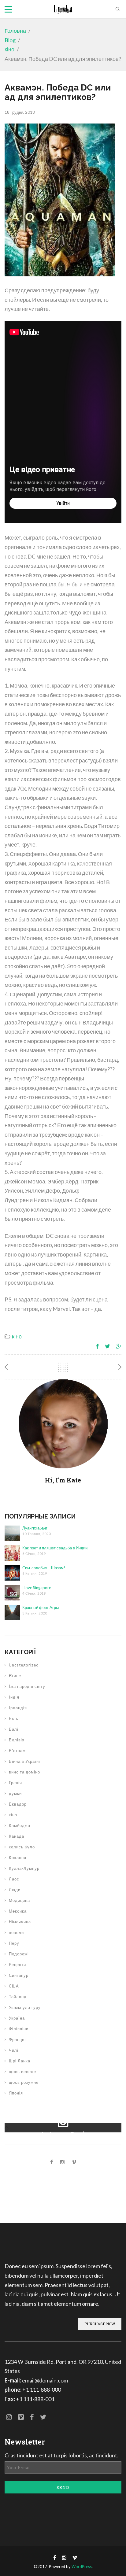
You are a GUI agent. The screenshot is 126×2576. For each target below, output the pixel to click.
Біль (14, 1718)
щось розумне (24, 2082)
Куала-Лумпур (24, 1868)
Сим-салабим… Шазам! (44, 1568)
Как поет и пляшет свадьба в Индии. (55, 1548)
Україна (17, 2018)
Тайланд (18, 1997)
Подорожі (19, 1954)
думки (15, 1793)
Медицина (19, 1900)
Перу (14, 1943)
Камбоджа (20, 1825)
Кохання (18, 1858)
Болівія (17, 1740)
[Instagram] (62, 2162)
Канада (17, 1836)
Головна (15, 31)
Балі (14, 1729)
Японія (16, 2093)
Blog (10, 40)
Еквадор (18, 1804)
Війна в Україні (24, 1761)
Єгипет (16, 1676)
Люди (15, 1890)
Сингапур (19, 1975)
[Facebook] (52, 2162)
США (14, 1986)
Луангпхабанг (35, 1528)
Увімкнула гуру (25, 2007)
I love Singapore (37, 1588)
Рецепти (17, 1965)
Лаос (14, 1879)
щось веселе (22, 2072)
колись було (22, 1847)
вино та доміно (24, 1772)
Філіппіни (19, 2029)
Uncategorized (24, 1665)
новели (16, 1932)
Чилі (14, 2050)
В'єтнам (17, 1751)
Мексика (18, 1911)
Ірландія (18, 1708)
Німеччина (20, 1922)
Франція (17, 2039)
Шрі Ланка (20, 2061)
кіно (9, 49)
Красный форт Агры (41, 1607)
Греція (15, 1783)
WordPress (82, 2567)
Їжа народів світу (27, 1686)
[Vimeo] (74, 2162)
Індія (14, 1697)
